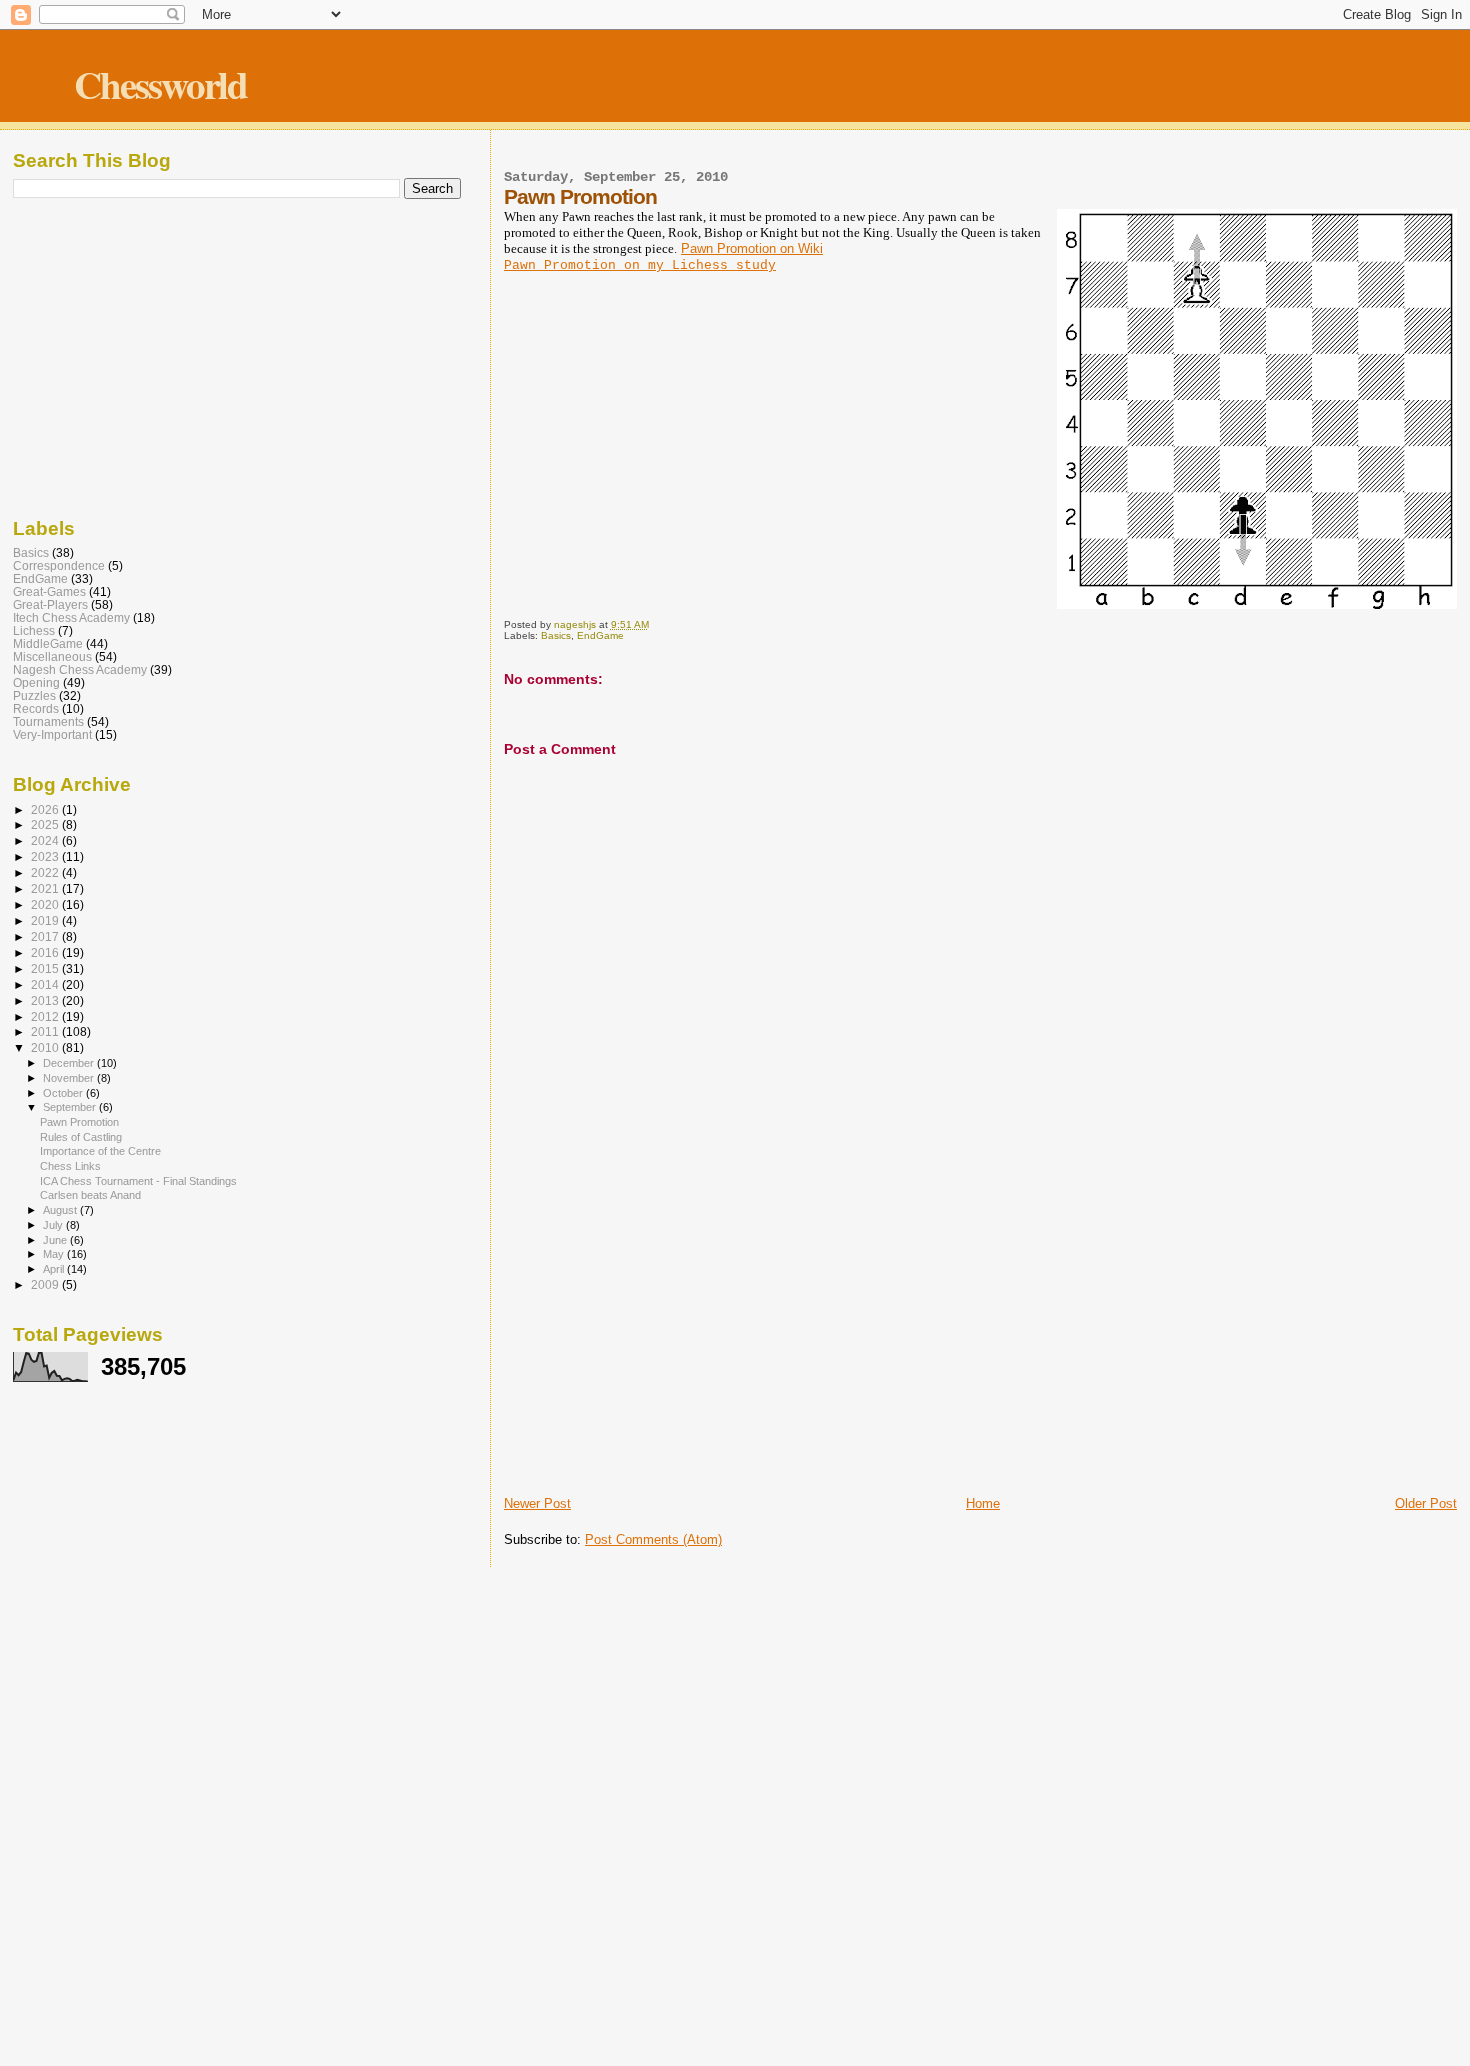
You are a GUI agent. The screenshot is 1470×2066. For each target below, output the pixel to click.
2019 (46, 920)
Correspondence (59, 565)
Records (36, 708)
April (55, 1269)
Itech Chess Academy (71, 617)
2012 (46, 1016)
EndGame (600, 635)
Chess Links (70, 1166)
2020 (46, 904)
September (71, 1107)
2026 (46, 809)
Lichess (34, 630)
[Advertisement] (980, 1343)
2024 (46, 840)
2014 (46, 984)
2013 (46, 1000)
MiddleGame (48, 643)
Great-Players (50, 604)
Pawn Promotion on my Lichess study (640, 265)
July (54, 1225)
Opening (36, 682)
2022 (46, 872)
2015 (46, 968)
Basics (556, 635)
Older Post (1426, 1503)
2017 (46, 936)
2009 (46, 1284)
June (56, 1240)
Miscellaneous (52, 656)
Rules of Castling (81, 1137)
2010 (46, 1047)
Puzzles (34, 695)
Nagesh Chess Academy (80, 669)
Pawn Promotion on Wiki (752, 248)
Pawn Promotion (79, 1122)
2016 (46, 952)
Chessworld (160, 83)
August (61, 1210)
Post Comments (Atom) (653, 1539)
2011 (46, 1031)
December (70, 1063)
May (55, 1254)
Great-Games (49, 591)
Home (983, 1503)
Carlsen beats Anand (90, 1195)
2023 (46, 856)
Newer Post (537, 1503)
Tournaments (48, 721)
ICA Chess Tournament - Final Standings (138, 1181)
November (70, 1078)
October (64, 1093)
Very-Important (52, 734)
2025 (46, 824)
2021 (46, 888)
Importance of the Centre (100, 1151)
